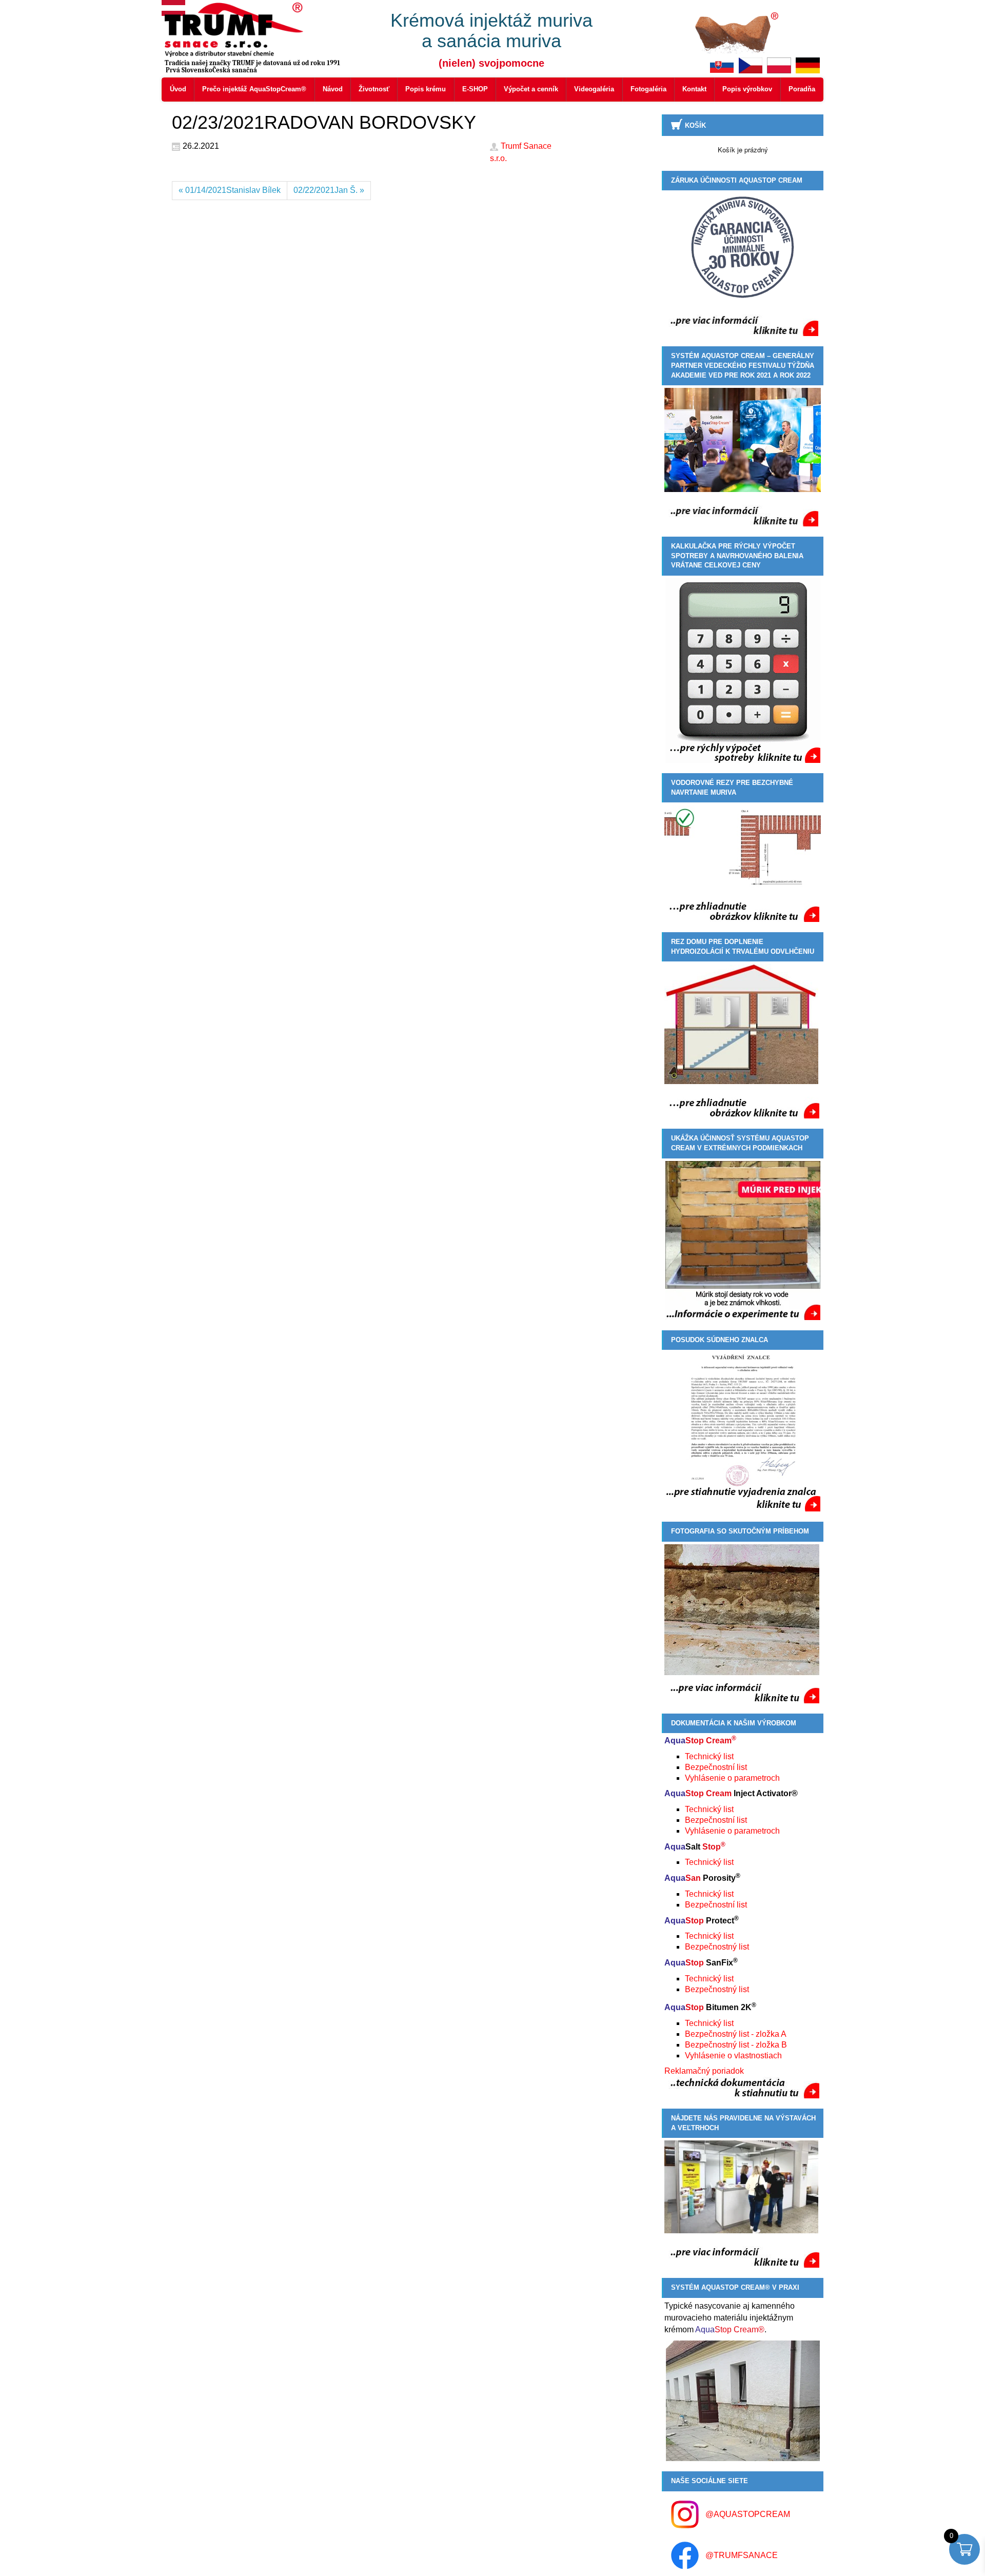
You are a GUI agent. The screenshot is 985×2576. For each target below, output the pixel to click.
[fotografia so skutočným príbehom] (742, 1623)
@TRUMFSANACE (742, 2555)
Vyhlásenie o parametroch (732, 1778)
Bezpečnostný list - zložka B (736, 2045)
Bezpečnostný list (717, 1947)
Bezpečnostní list (716, 1767)
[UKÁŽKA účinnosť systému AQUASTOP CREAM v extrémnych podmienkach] (743, 1241)
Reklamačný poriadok (704, 2071)
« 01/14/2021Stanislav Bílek (230, 190)
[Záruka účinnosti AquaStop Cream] (743, 247)
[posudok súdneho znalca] (743, 1432)
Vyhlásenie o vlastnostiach (733, 2056)
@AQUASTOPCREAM (748, 2514)
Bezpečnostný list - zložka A (736, 2034)
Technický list (709, 1756)
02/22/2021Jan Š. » (329, 190)
